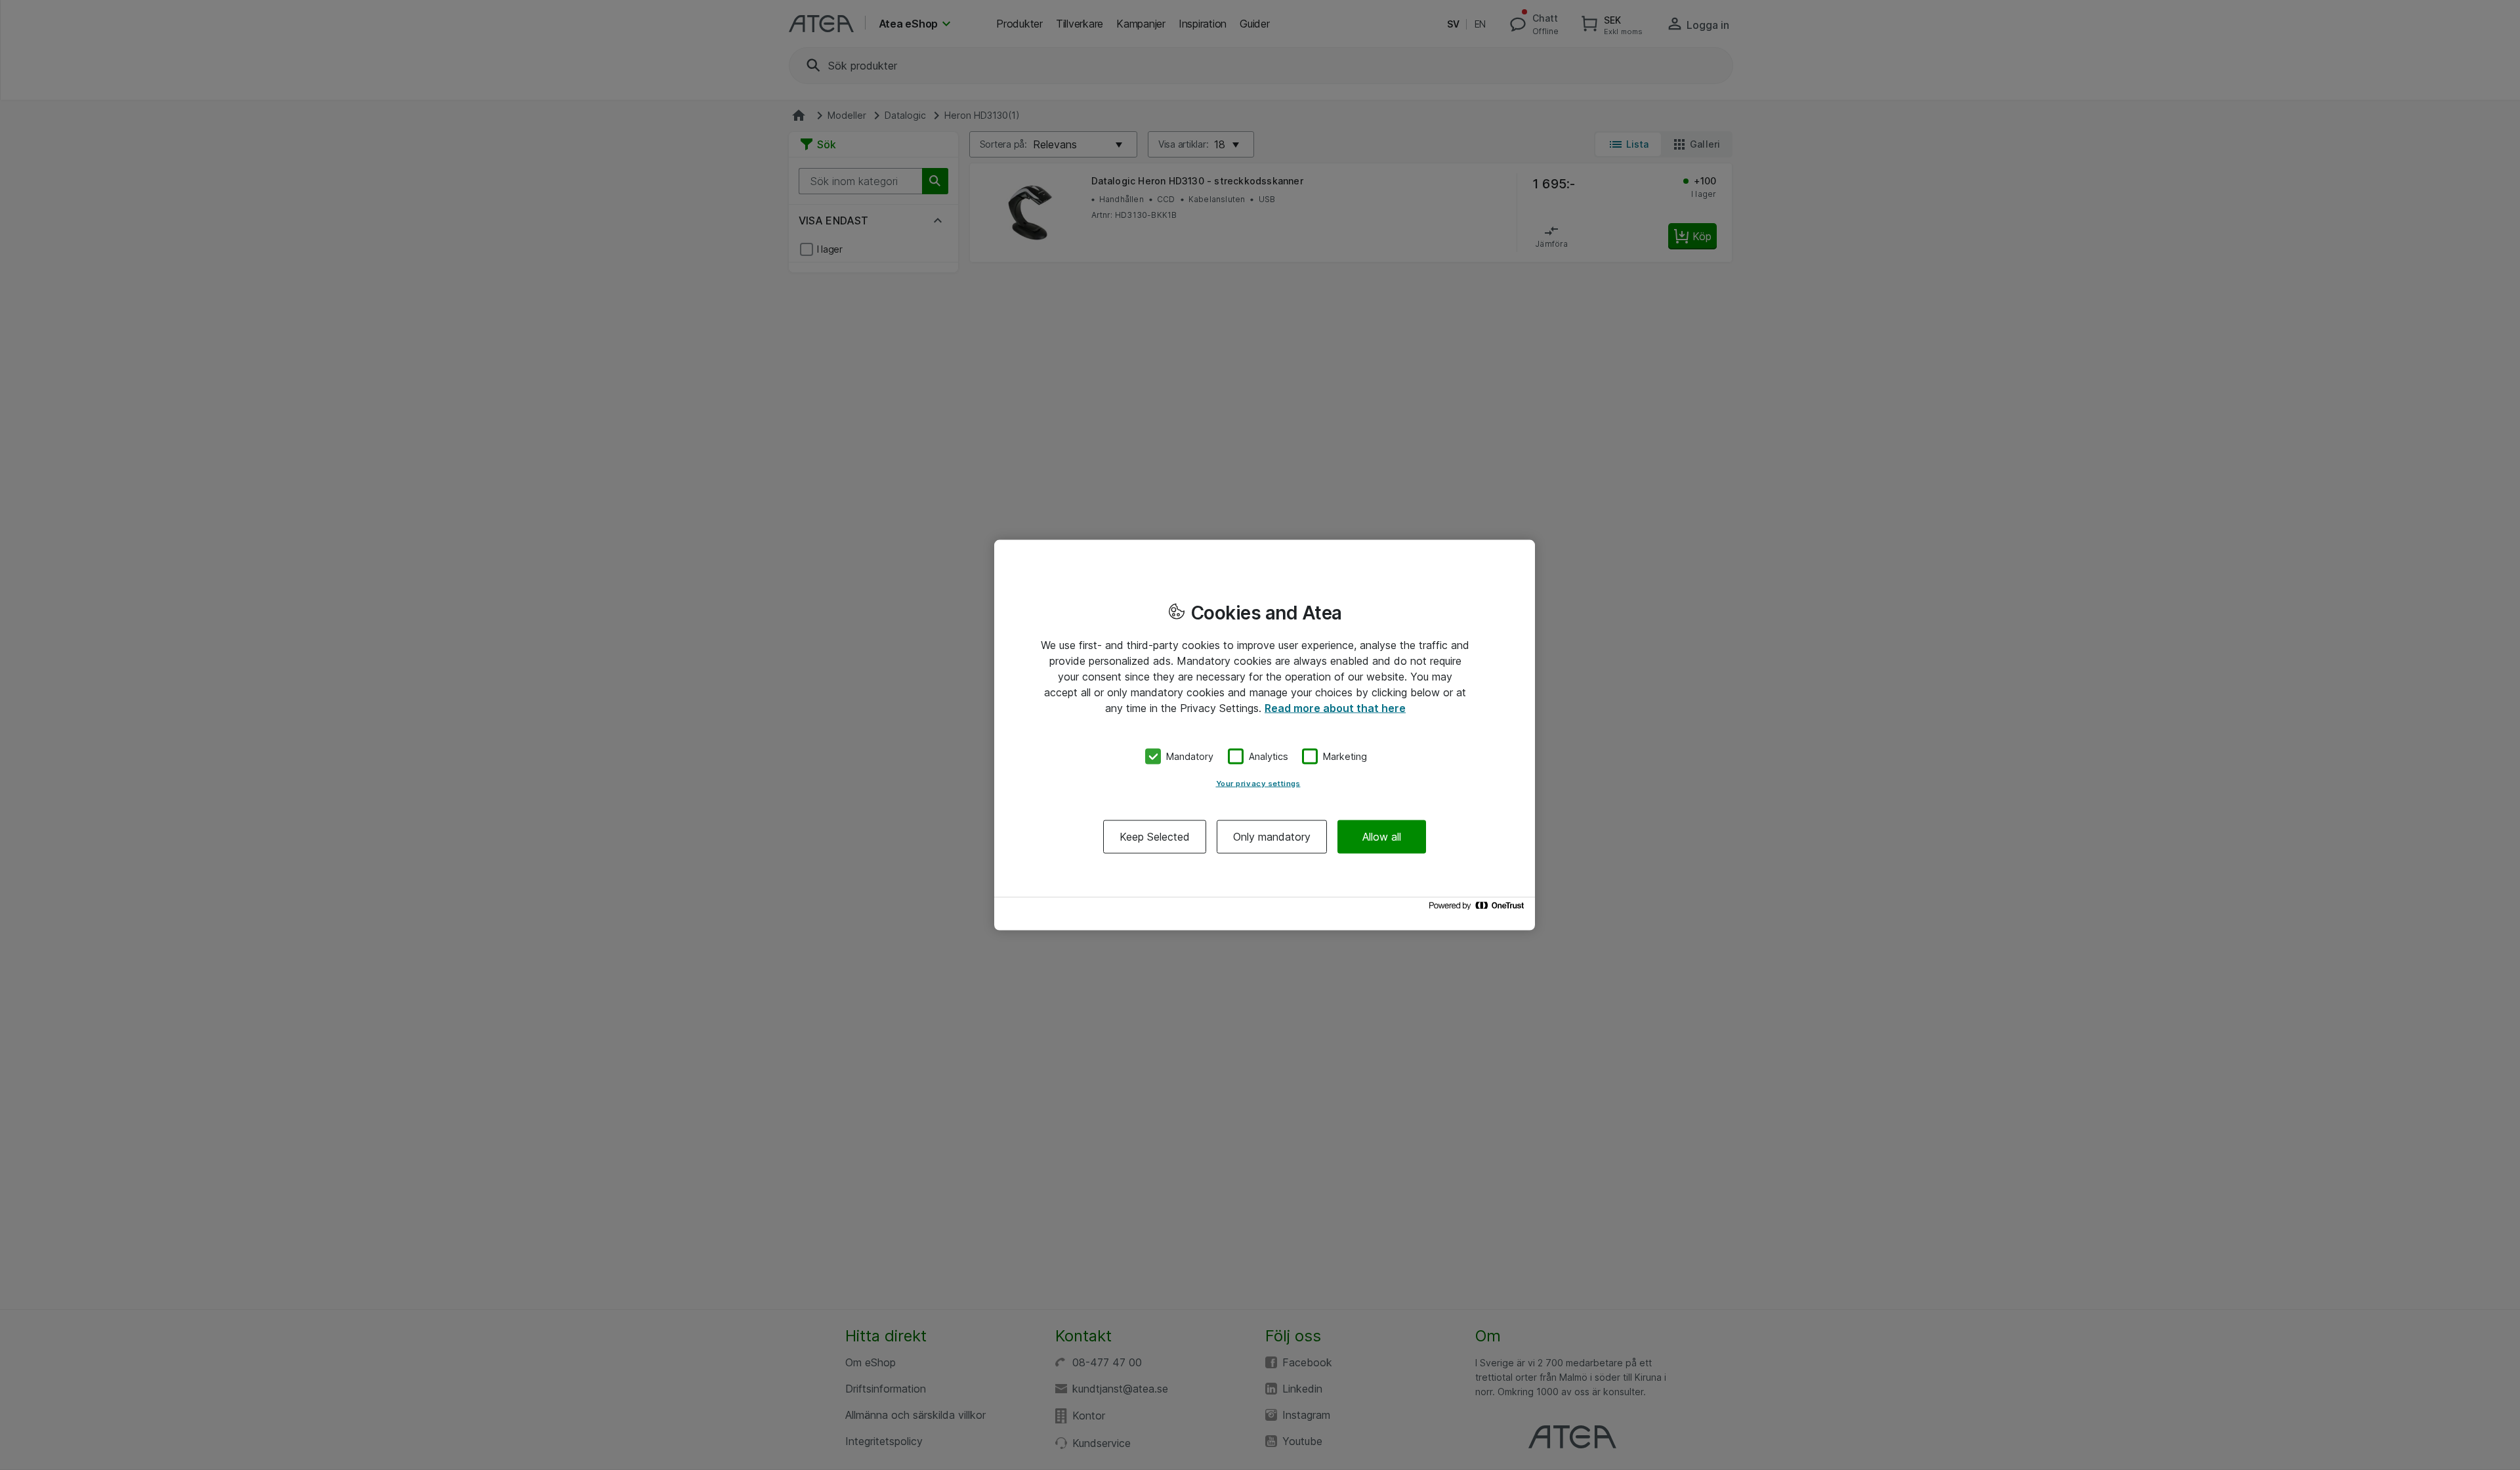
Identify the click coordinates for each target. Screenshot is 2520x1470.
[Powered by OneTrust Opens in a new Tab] (1479, 909)
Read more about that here (1335, 708)
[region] (1265, 735)
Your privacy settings (1258, 783)
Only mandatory (1272, 836)
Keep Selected (1155, 836)
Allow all (1382, 836)
